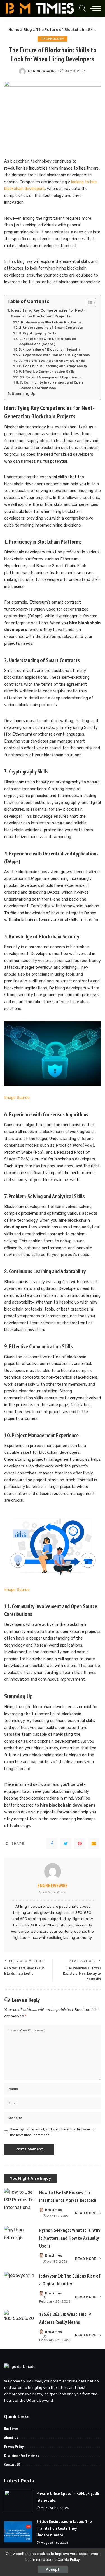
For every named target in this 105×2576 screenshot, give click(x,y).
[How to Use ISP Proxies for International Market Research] (20, 2200)
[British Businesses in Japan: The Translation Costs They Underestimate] (18, 2532)
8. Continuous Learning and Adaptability (53, 366)
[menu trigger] (94, 8)
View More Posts (53, 1892)
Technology (53, 39)
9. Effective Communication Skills (47, 372)
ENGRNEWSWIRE (42, 71)
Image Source (17, 1098)
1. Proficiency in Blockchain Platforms (50, 322)
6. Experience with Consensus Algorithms (54, 355)
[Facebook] (52, 1844)
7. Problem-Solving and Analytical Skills (52, 361)
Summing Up (24, 394)
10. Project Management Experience (51, 377)
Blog (28, 30)
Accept (53, 2569)
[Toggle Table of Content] (89, 303)
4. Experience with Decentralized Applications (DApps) (48, 341)
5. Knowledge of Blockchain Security (50, 349)
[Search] (81, 8)
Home (14, 30)
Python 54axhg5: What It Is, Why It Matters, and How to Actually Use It (70, 2238)
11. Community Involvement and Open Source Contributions (51, 385)
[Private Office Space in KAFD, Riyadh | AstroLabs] (18, 2500)
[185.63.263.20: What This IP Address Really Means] (20, 2322)
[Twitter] (66, 1844)
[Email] (94, 1844)
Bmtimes (54, 2210)
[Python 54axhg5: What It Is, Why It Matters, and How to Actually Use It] (20, 2238)
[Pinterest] (80, 1844)
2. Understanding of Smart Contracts (51, 328)
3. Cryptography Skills (38, 333)
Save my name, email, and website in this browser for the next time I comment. (53, 2132)
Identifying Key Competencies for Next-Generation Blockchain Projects (48, 313)
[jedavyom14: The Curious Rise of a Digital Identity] (20, 2283)
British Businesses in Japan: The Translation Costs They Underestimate (64, 2528)
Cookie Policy (69, 2560)
